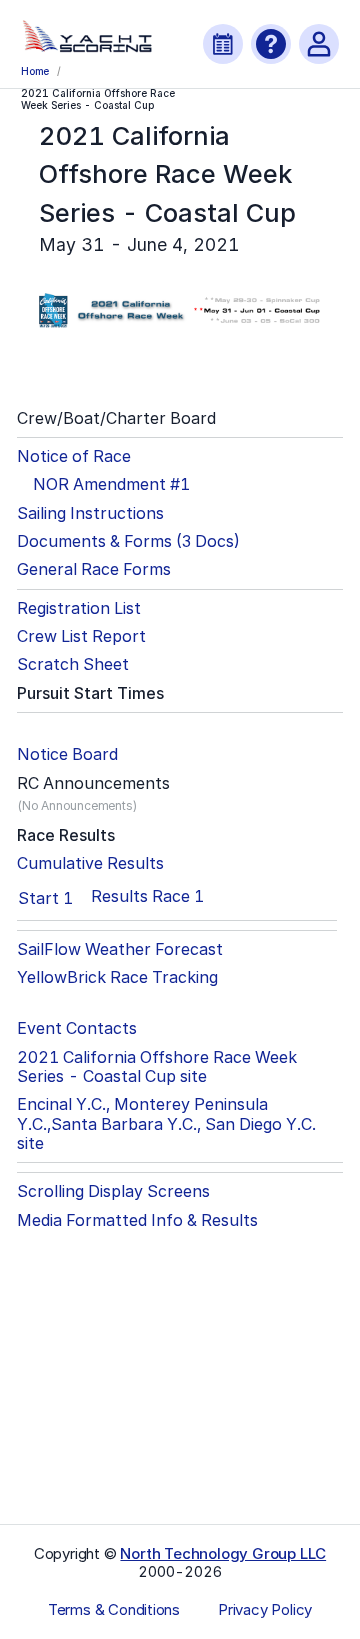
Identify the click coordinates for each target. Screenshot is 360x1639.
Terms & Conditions (114, 1610)
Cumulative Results (90, 863)
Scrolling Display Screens (113, 1191)
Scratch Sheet (73, 664)
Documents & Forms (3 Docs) (128, 541)
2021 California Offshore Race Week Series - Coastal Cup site (157, 1067)
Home (35, 71)
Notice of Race (74, 456)
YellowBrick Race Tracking (117, 977)
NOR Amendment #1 (111, 484)
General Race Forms (94, 569)
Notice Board (67, 754)
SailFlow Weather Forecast (120, 949)
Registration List (79, 608)
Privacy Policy (265, 1610)
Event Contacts (77, 1028)
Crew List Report (81, 636)
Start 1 (45, 898)
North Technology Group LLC (223, 1553)
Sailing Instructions (90, 513)
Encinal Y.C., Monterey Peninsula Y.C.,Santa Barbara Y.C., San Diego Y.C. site (166, 1124)
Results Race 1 (147, 896)
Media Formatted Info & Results (137, 1220)
